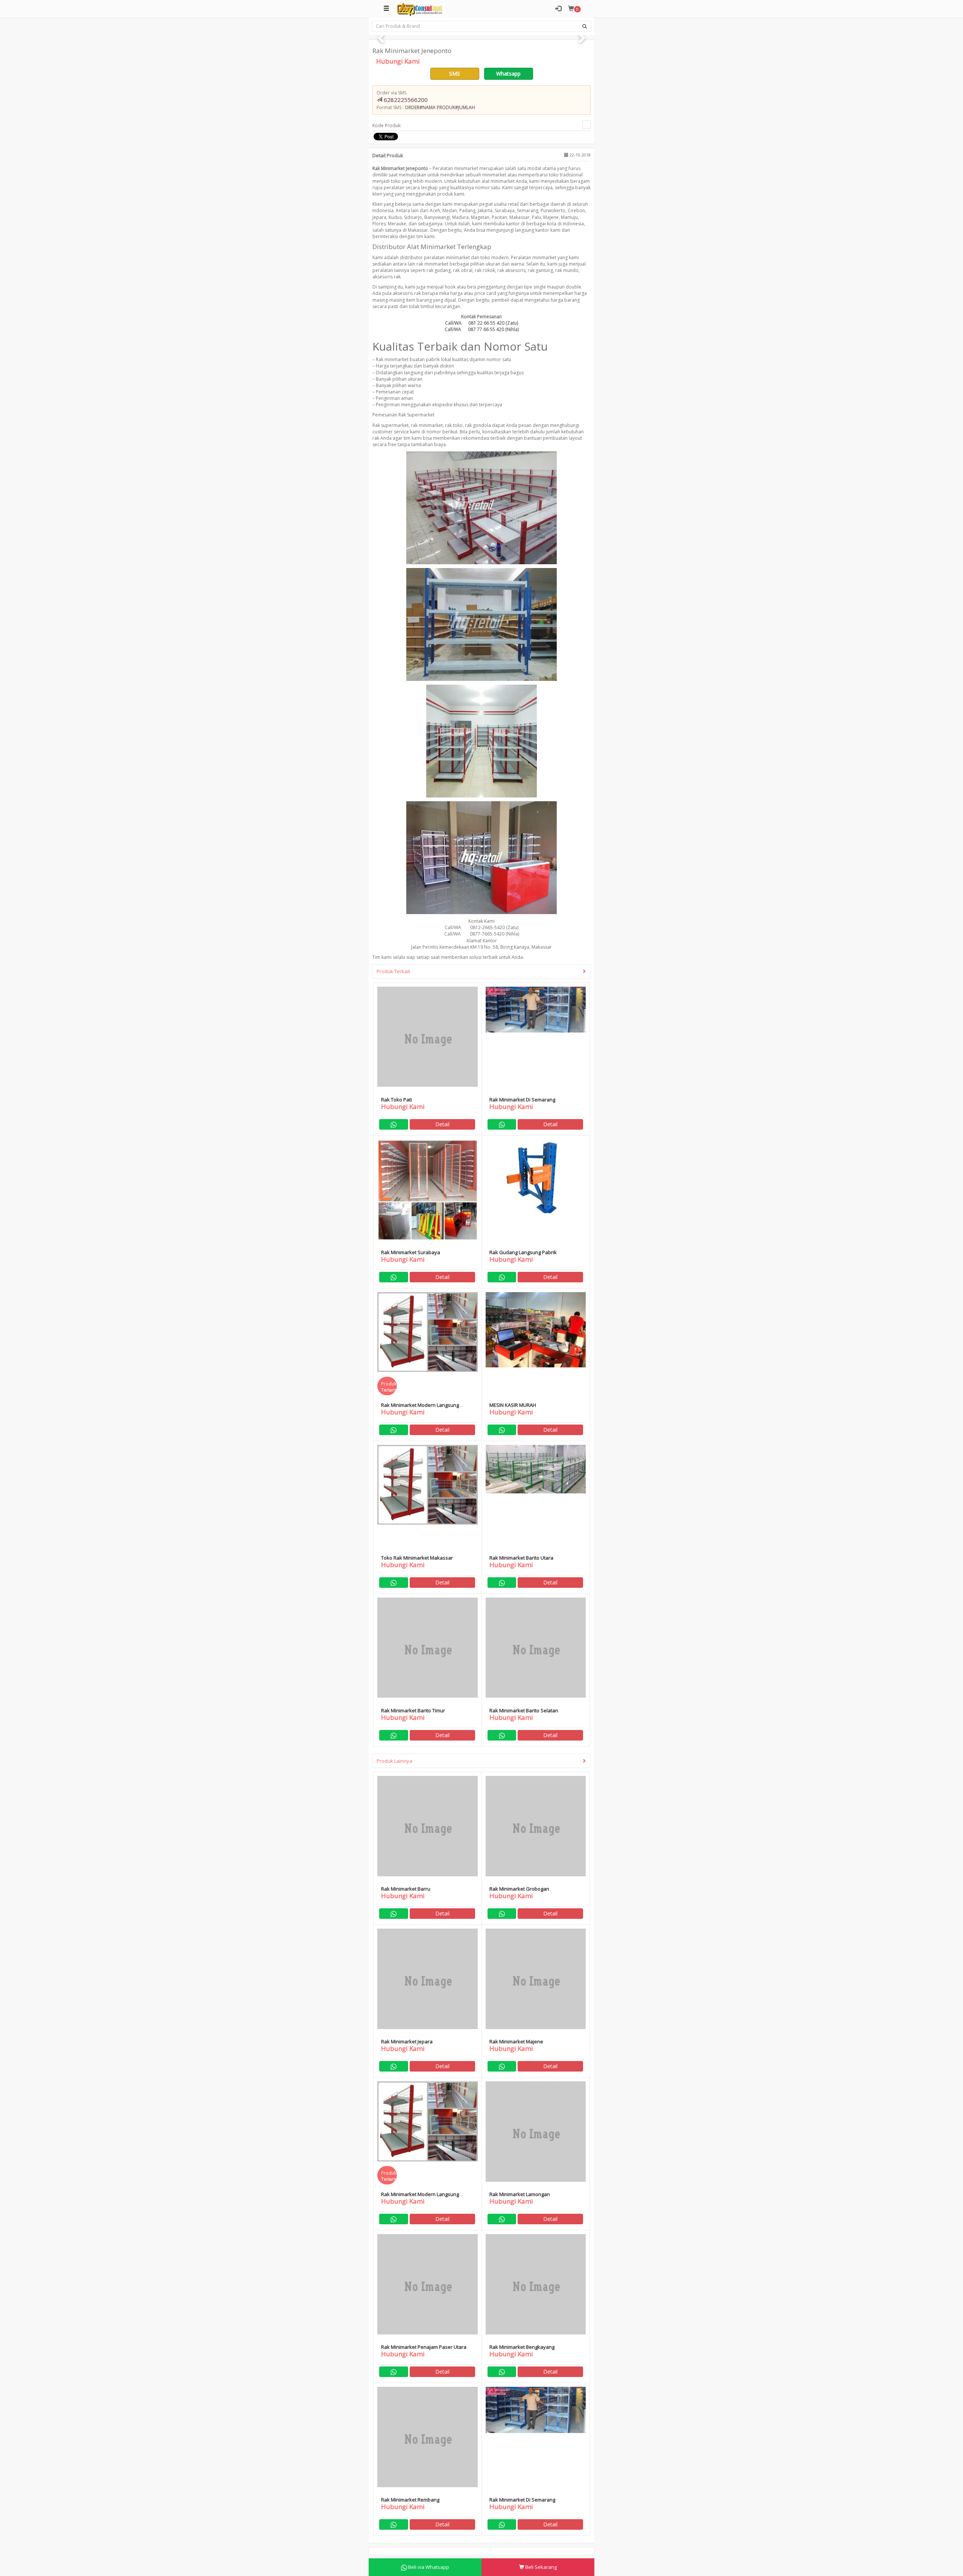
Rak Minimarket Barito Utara (521, 1558)
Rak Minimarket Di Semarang (522, 1100)
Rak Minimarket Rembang (410, 2500)
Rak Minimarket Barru (406, 1889)
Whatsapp (508, 74)
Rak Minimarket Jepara (407, 2041)
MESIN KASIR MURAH (513, 1405)
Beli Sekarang (540, 2567)
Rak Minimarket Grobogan (519, 1889)
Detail (442, 1124)
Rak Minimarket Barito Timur (413, 1710)
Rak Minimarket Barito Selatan (524, 1710)
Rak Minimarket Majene (516, 2041)
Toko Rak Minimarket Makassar (417, 1558)
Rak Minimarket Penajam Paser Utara (424, 2347)
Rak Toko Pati (396, 1100)
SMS (455, 74)
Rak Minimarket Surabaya (411, 1252)
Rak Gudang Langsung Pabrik (523, 1252)
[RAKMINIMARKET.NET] (421, 9)
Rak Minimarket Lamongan (520, 2194)
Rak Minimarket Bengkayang (522, 2347)
